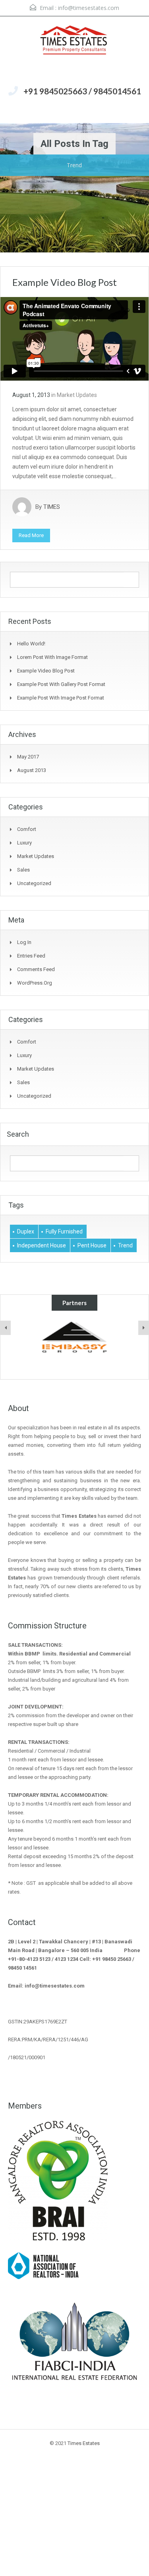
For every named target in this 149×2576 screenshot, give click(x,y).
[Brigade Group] (74, 1337)
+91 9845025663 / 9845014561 (82, 91)
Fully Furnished (64, 1231)
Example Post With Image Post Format (61, 698)
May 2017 (28, 757)
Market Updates (77, 395)
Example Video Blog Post (65, 282)
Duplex (26, 1231)
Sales (23, 870)
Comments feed (36, 969)
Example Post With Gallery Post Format (61, 684)
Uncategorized (34, 883)
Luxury (24, 843)
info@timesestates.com (89, 8)
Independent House (42, 1245)
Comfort (27, 829)
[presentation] (6, 1328)
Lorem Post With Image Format (52, 657)
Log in (24, 942)
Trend (125, 1245)
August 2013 (32, 770)
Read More (31, 535)
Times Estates (84, 2443)
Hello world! (31, 644)
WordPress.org (35, 983)
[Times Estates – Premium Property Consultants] (75, 50)
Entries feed (31, 956)
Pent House (92, 1245)
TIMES (52, 507)
